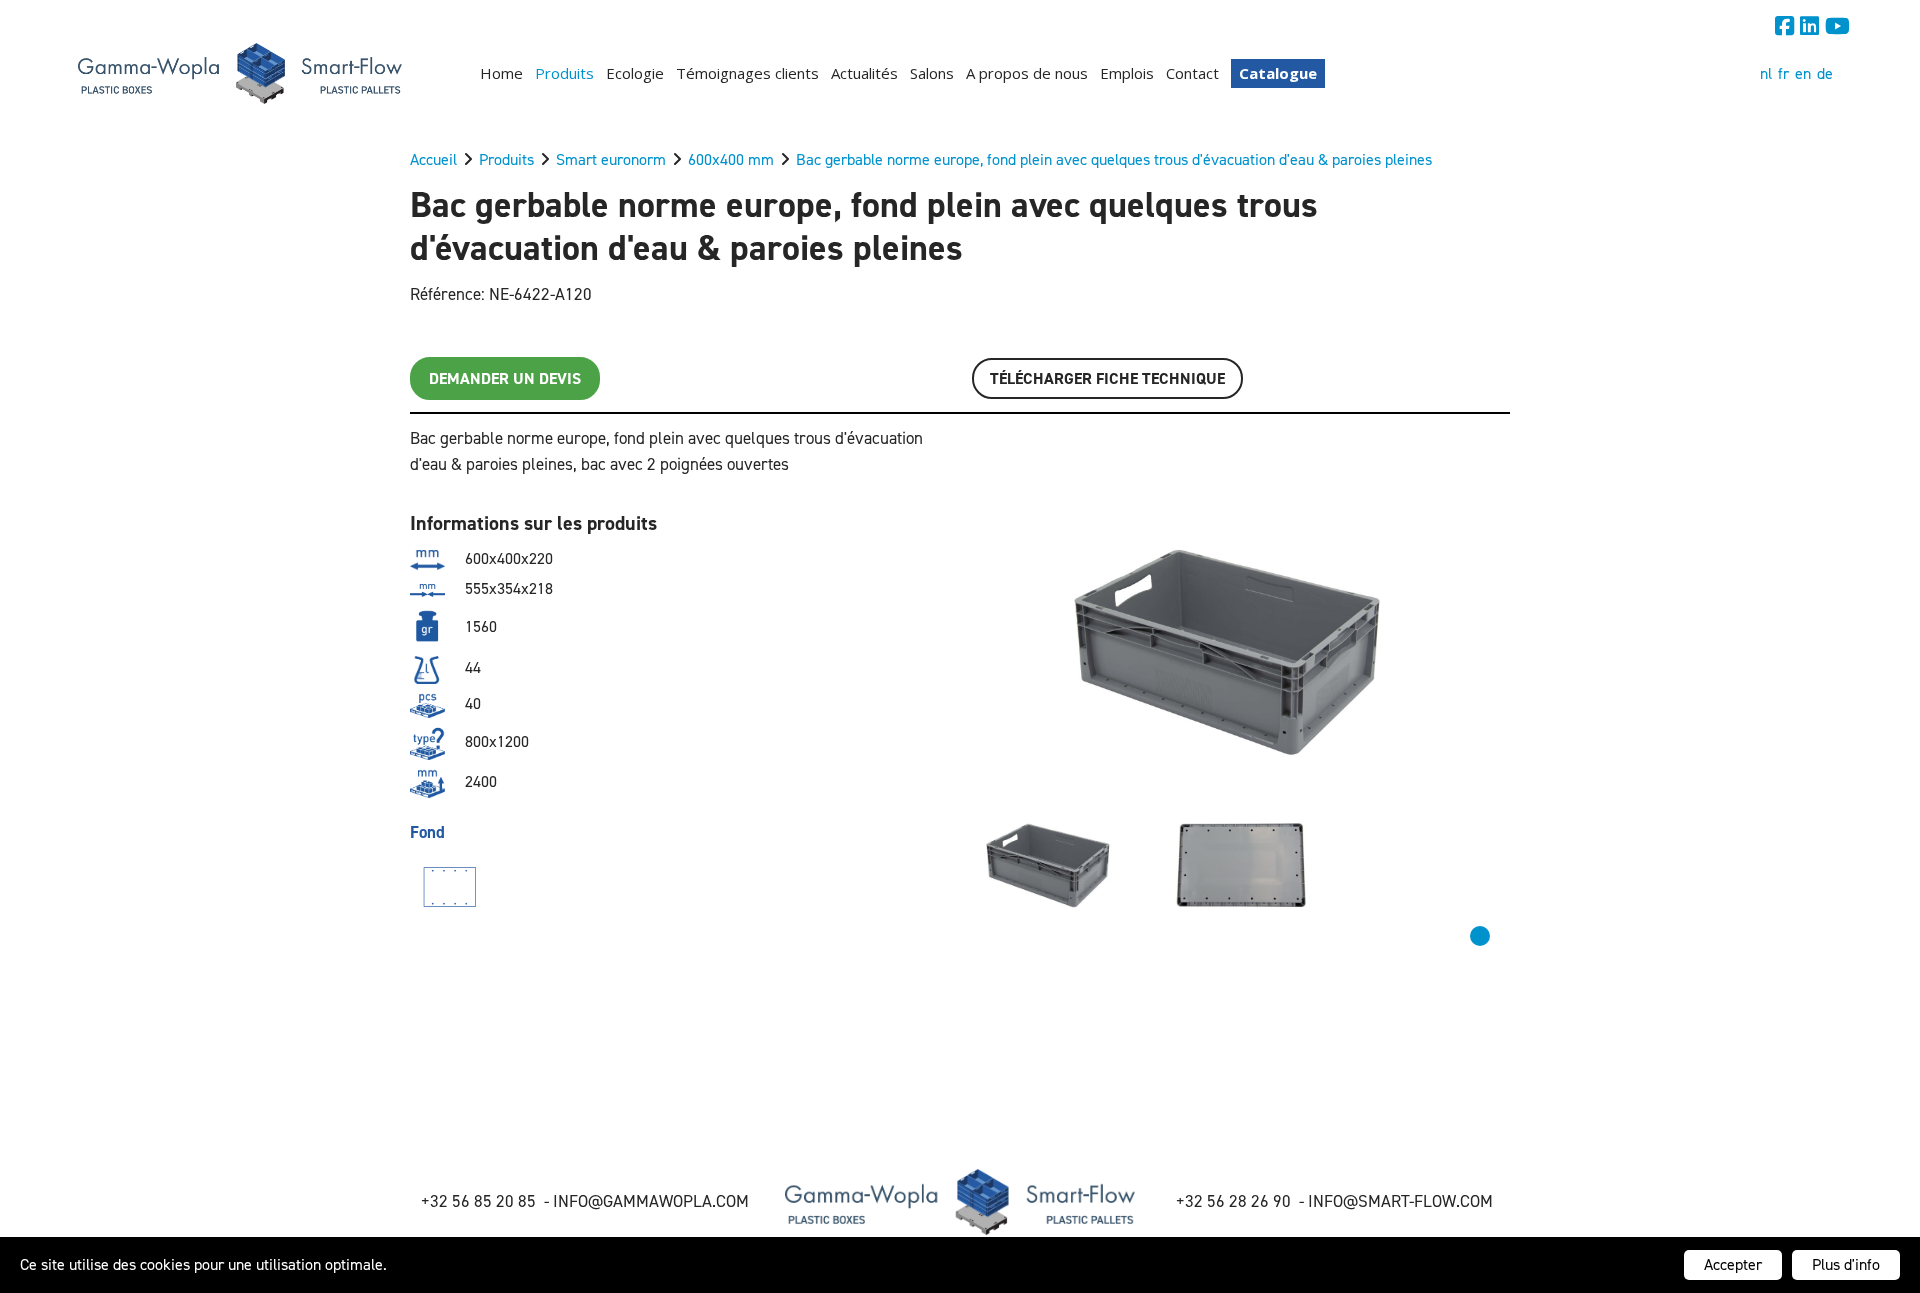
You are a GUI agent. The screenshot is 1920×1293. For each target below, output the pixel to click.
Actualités (864, 73)
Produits (564, 73)
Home (501, 73)
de (1825, 73)
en (1803, 73)
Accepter (1733, 1264)
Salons (932, 73)
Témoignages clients (747, 73)
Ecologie (635, 73)
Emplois (1127, 73)
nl (1766, 73)
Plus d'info (1846, 1264)
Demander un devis (505, 378)
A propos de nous (1027, 73)
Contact (1192, 73)
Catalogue (1278, 73)
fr (1783, 73)
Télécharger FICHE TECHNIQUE (1107, 378)
